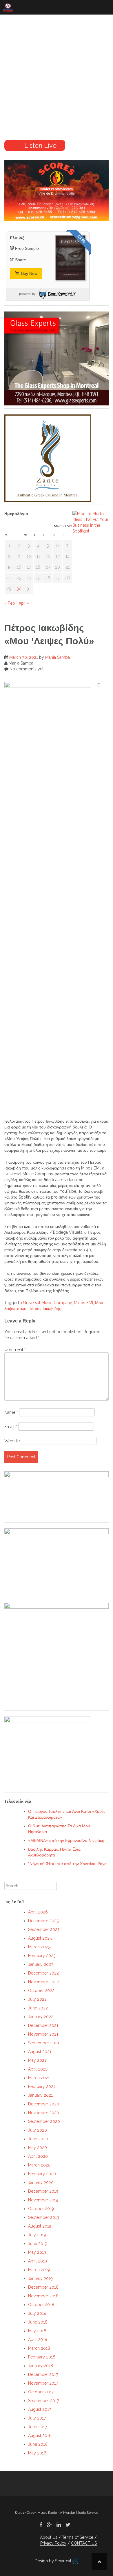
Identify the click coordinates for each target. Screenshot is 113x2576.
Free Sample (27, 248)
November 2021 (43, 2034)
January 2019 (40, 2278)
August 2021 (40, 2052)
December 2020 (44, 2104)
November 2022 (43, 1982)
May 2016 (37, 2453)
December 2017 (43, 2374)
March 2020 (39, 2165)
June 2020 (38, 2139)
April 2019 (38, 2261)
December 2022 (43, 1973)
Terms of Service (78, 2537)
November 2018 (43, 2296)
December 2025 (43, 1921)
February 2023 (42, 1956)
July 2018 (37, 2313)
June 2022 (38, 2008)
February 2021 (42, 2087)
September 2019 (44, 2217)
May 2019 (37, 2252)
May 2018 (37, 2331)
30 (19, 589)
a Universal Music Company (46, 1303)
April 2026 (38, 1912)
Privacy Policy (53, 2543)
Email (11, 1427)
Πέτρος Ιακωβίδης (45, 1309)
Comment (15, 1350)
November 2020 (44, 2113)
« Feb (10, 603)
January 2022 (41, 2017)
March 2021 (39, 2078)
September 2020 (44, 2121)
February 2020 (42, 2174)
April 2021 (38, 2069)
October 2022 (41, 1991)
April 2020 (38, 2156)
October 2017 (41, 2392)
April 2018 (38, 2340)
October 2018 (41, 2305)
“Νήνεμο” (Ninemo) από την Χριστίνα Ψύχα (67, 1864)
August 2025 (40, 1938)
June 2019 (38, 2244)
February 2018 (42, 2357)
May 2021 (37, 2060)
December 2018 (43, 2287)
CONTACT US (84, 2543)
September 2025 (44, 1929)
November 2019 (43, 2200)
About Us (49, 2537)
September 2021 (44, 2043)
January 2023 (41, 1964)
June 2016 (38, 2444)
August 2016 (40, 2436)
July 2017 (37, 2418)
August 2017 (40, 2409)
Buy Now (29, 273)
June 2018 (38, 2322)
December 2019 (43, 2191)
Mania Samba (58, 657)
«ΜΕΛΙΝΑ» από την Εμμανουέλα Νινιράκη (66, 1840)
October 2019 (41, 2209)
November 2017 (43, 2383)
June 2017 (38, 2427)
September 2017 (43, 2401)
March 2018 (39, 2348)
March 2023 (39, 1947)
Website (12, 1441)
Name (11, 1412)
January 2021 (40, 2095)
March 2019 (39, 2270)
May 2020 (38, 2148)
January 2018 (41, 2366)
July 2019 (37, 2235)
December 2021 (43, 2025)
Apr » (24, 603)
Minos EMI (83, 1303)
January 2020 (41, 2182)
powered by (27, 294)
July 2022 (37, 1999)
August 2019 (40, 2226)
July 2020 (38, 2130)
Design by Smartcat (54, 2561)
